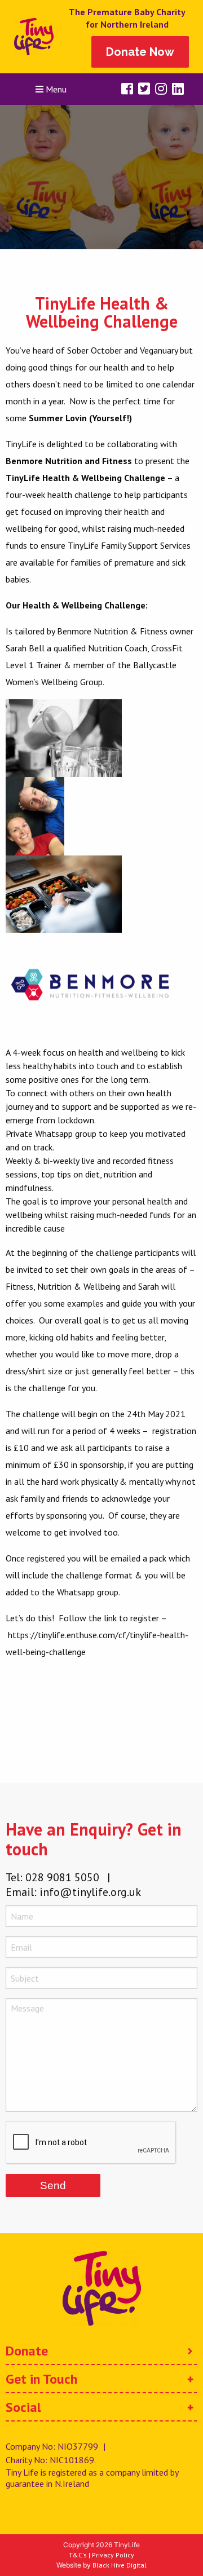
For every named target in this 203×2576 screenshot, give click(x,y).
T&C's (78, 2555)
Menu (55, 89)
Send (53, 2185)
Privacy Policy (113, 2555)
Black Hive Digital (120, 2565)
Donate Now (140, 52)
